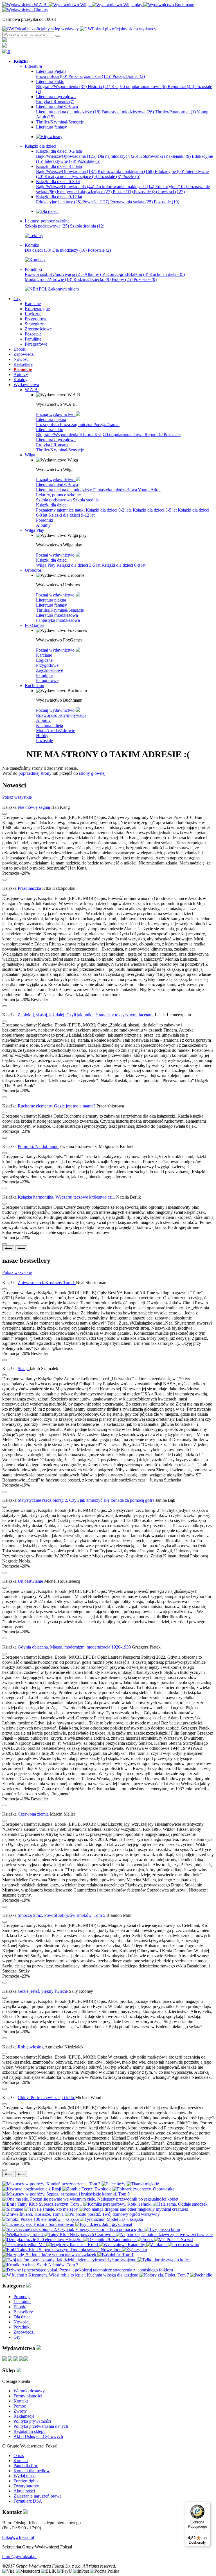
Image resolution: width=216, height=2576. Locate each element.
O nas (19, 2455)
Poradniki (45, 520)
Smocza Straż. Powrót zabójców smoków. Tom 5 (62, 1915)
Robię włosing (31, 2047)
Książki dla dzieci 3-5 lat (155, 510)
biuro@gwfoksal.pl (19, 2556)
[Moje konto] (4, 40)
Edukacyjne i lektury (59, 202)
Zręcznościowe (49, 670)
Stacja (24, 1369)
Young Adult (149, 490)
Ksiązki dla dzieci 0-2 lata (109, 510)
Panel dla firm (26, 2466)
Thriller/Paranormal (175, 112)
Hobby (122, 279)
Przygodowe (47, 665)
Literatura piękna (51, 419)
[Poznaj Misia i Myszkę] (47, 211)
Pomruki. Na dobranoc (39, 1146)
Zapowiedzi (24, 2332)
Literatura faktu (50, 430)
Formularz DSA (28, 2501)
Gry (17, 2337)
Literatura (22, 2302)
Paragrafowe (47, 680)
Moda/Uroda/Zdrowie (49, 279)
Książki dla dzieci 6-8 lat (123, 565)
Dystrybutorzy (26, 2486)
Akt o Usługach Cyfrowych (38, 2436)
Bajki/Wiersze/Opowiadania (66, 156)
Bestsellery (23, 2312)
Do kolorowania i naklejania (125, 187)
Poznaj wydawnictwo (56, 414)
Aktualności (24, 2491)
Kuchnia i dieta (167, 274)
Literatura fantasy (51, 605)
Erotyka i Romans (55, 102)
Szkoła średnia (87, 226)
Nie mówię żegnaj (34, 807)
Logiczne (44, 660)
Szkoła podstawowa (47, 226)
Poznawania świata (131, 202)
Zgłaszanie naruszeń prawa (38, 2496)
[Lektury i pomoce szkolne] (34, 236)
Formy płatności (28, 2396)
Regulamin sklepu (30, 2431)
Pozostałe (89, 161)
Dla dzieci (38, 250)
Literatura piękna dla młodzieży (68, 112)
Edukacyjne (169, 171)
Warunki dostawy (29, 2391)
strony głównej (92, 773)
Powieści (171, 192)
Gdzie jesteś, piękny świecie (43, 1991)
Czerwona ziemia (34, 1814)
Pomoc (20, 2406)
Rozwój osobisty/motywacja (54, 274)
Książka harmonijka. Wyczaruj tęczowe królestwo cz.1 (67, 1197)
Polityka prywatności (32, 2421)
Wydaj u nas (24, 2476)
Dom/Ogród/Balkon (127, 274)
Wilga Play (46, 565)
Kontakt (21, 2401)
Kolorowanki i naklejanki (165, 156)
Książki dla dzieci (52, 505)
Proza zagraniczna (90, 76)
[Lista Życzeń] (4, 46)
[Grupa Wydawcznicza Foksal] (79, 29)
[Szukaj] (58, 36)
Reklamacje (24, 2416)
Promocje (22, 2297)
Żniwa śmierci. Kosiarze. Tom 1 (47, 1283)
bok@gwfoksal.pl (18, 2537)
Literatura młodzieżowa (57, 485)
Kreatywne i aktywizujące (71, 176)
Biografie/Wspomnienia (61, 86)
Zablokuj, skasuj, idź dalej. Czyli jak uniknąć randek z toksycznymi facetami (86, 1015)
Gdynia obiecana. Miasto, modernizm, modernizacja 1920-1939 (75, 1647)
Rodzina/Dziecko (92, 279)
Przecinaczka (30, 888)
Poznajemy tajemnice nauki (61, 510)
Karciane (44, 655)
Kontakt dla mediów (32, 2471)
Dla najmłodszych (118, 156)
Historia (99, 86)
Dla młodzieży (69, 250)
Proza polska (52, 76)
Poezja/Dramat (129, 76)
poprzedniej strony (35, 773)
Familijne (44, 675)
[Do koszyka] (4, 880)
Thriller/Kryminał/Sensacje (60, 450)
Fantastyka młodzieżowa (128, 112)
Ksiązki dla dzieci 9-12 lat (71, 515)
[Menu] (207, 2505)
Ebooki (20, 2307)
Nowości (22, 2322)
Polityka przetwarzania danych (41, 2426)
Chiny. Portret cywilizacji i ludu (46, 2097)
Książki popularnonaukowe (139, 86)
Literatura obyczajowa (56, 440)
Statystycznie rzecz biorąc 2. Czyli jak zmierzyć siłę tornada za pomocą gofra (87, 1500)
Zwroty (20, 2411)
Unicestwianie (31, 1581)
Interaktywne (60, 161)
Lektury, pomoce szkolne (58, 495)
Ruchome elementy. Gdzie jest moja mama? (57, 1106)
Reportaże (181, 86)
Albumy (95, 274)
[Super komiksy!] (35, 260)
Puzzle (131, 176)
